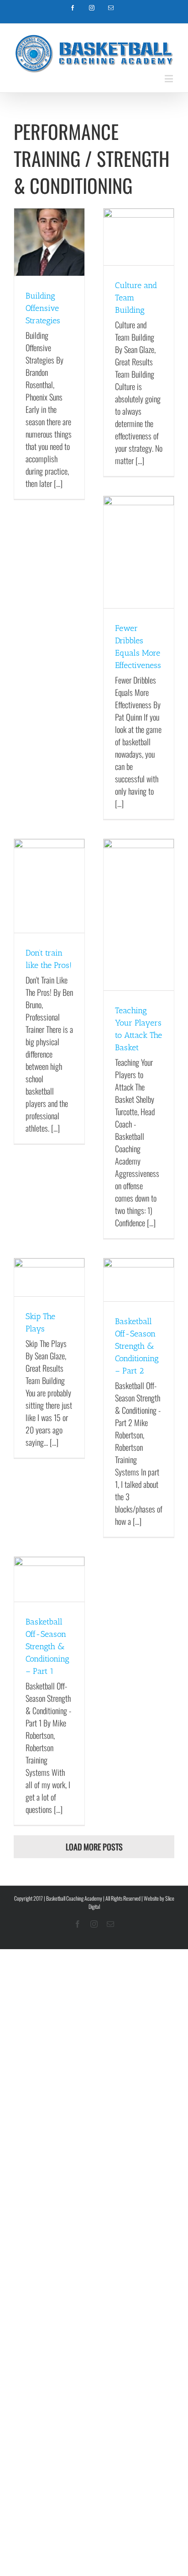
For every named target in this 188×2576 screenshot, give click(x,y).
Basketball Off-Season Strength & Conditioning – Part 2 (137, 1346)
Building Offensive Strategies (43, 308)
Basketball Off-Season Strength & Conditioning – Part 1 (47, 1646)
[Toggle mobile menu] (170, 78)
